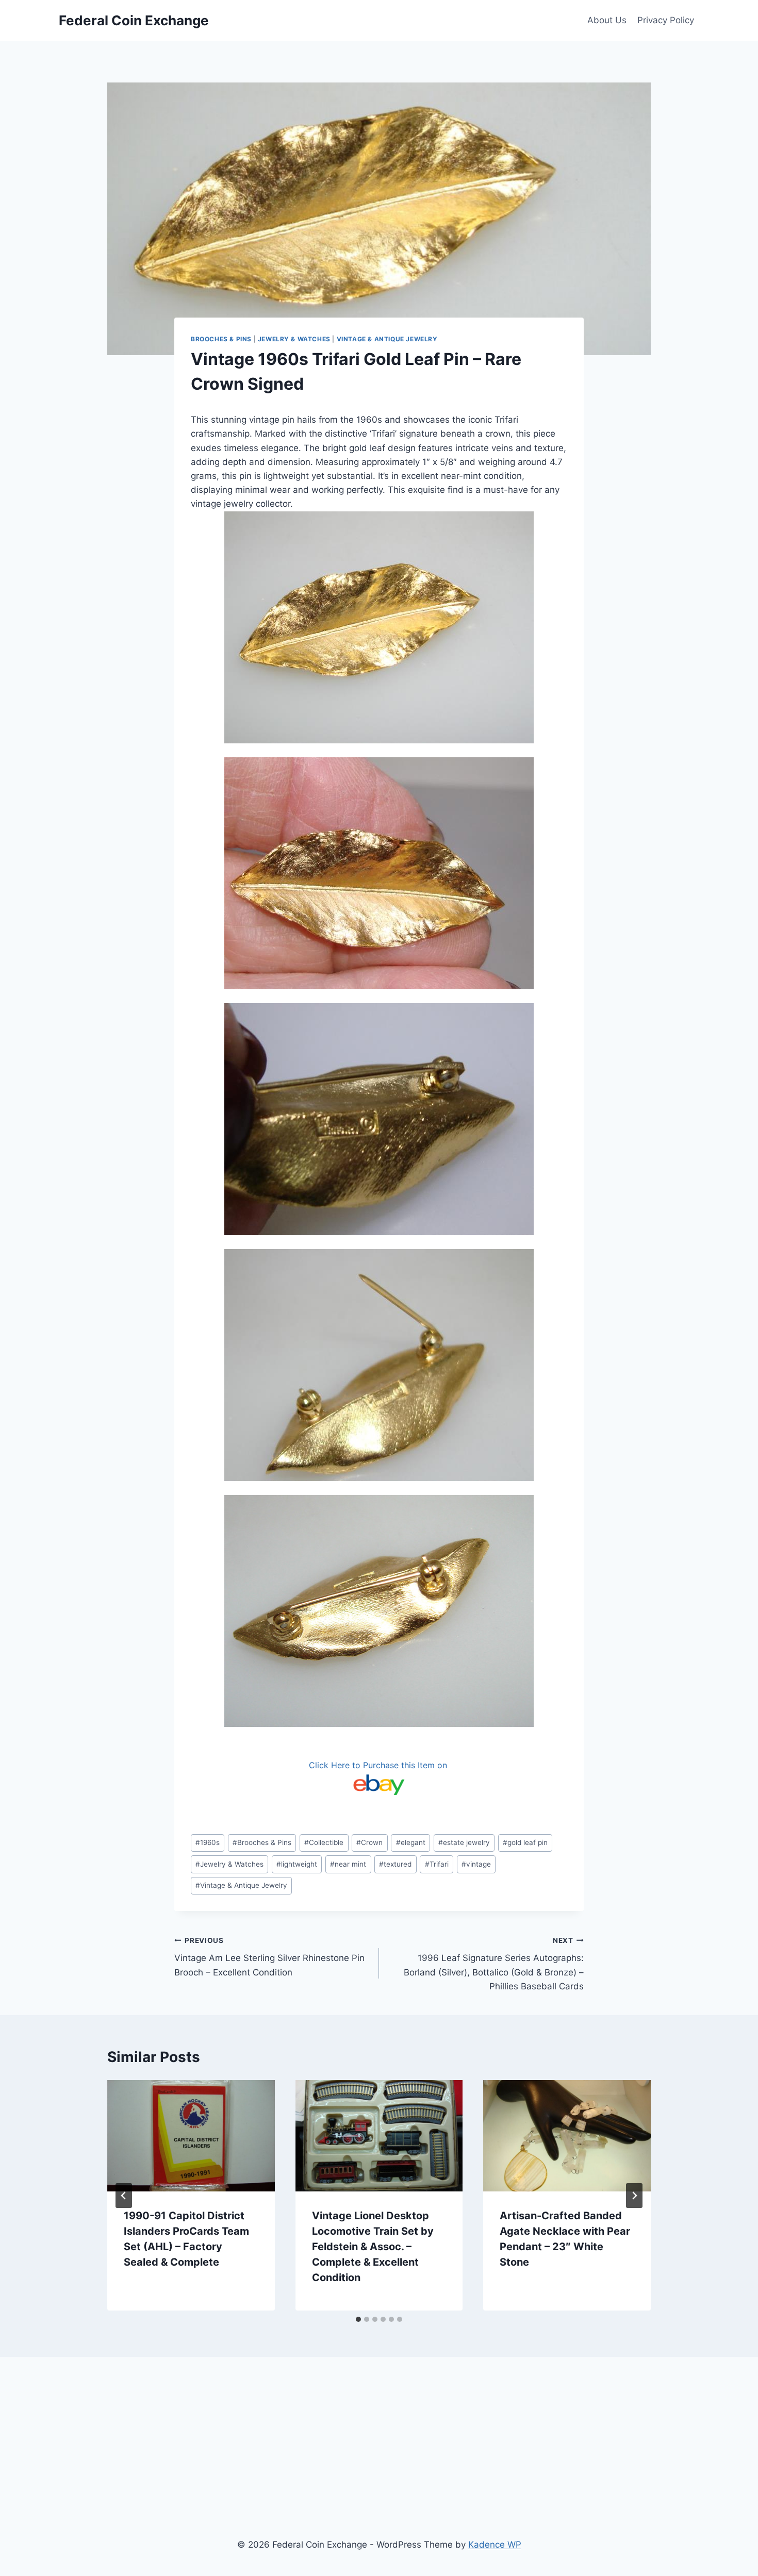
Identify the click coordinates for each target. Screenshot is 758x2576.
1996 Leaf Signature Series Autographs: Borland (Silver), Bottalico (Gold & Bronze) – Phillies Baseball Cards (494, 1964)
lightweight (297, 1864)
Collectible (324, 1842)
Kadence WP (495, 2545)
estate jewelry (464, 1842)
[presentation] (191, 2136)
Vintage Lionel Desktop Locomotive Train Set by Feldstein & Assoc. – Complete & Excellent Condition (373, 2247)
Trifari (437, 1864)
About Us (607, 20)
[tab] (358, 2319)
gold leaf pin (525, 1842)
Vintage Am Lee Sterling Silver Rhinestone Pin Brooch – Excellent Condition (269, 1957)
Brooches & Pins (221, 339)
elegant (411, 1842)
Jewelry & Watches (294, 339)
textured (395, 1864)
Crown (369, 1842)
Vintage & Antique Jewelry (387, 339)
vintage (476, 1864)
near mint (348, 1864)
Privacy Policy (666, 20)
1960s (208, 1842)
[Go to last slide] (124, 2196)
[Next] (634, 2196)
